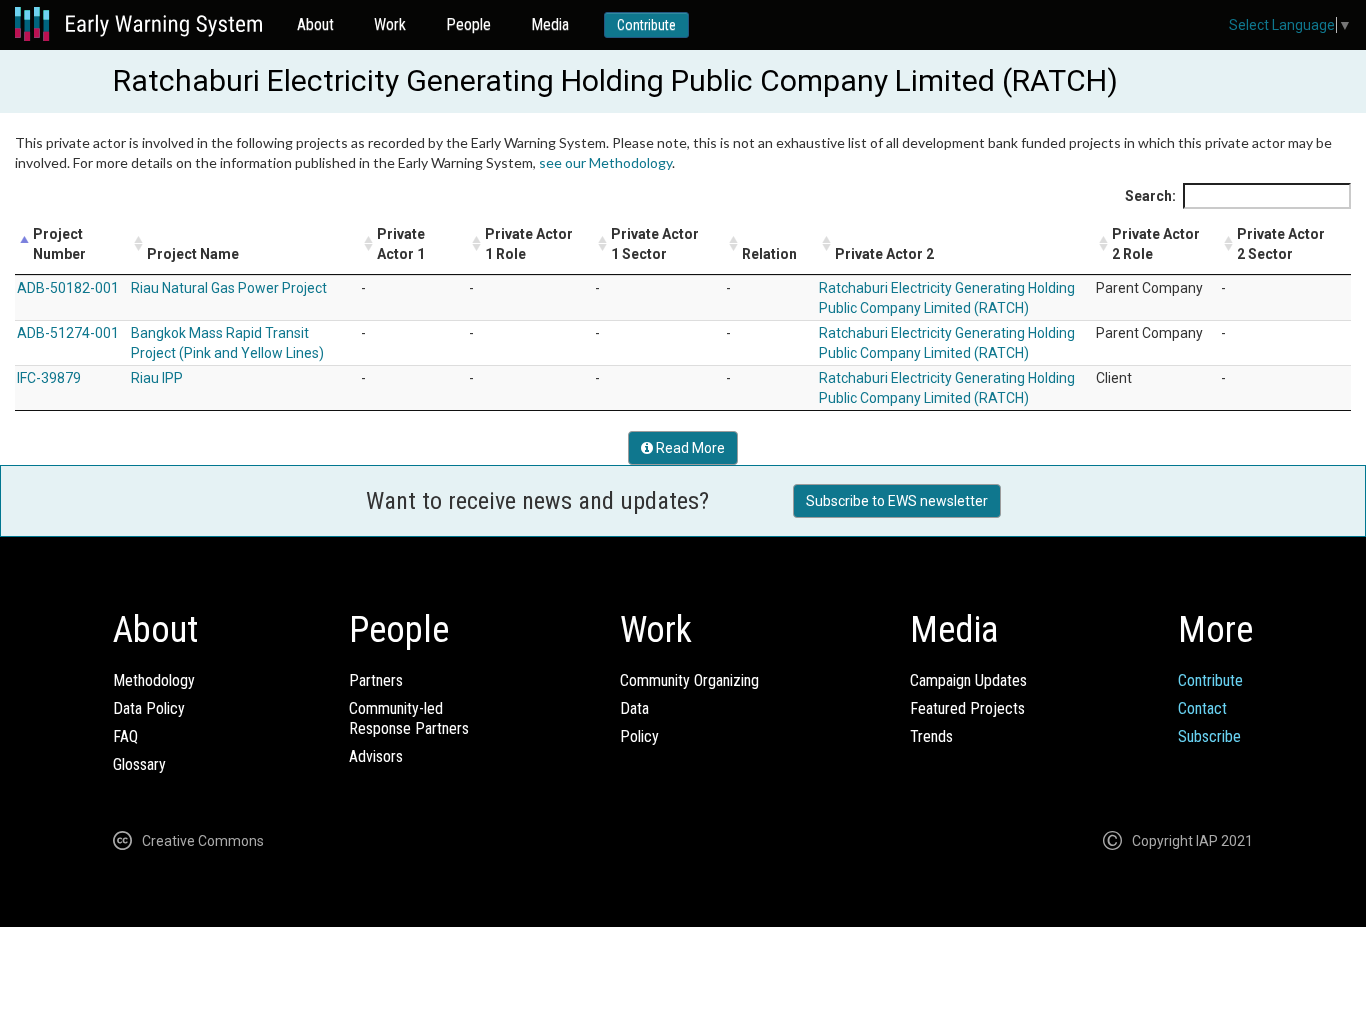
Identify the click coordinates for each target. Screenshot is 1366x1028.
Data (634, 708)
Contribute (646, 25)
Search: (1150, 196)
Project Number (59, 244)
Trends (931, 736)
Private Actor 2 (884, 254)
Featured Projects (967, 708)
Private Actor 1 (401, 244)
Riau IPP (157, 378)
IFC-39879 (49, 378)
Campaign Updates (968, 680)
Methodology (154, 680)
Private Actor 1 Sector (655, 244)
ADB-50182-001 (68, 288)
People (468, 24)
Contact (1202, 708)
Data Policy (149, 708)
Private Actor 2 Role (1156, 244)
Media (550, 24)
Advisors (376, 756)
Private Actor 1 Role (529, 244)
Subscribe (1209, 736)
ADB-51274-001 (68, 333)
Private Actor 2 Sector (1281, 244)
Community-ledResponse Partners (409, 718)
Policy (639, 736)
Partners (376, 680)
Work (390, 24)
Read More (689, 448)
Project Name (193, 254)
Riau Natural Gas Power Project (229, 288)
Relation (769, 254)
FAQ (125, 736)
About (315, 24)
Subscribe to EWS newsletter (897, 501)
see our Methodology (605, 162)
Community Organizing (689, 680)
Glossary (139, 764)
